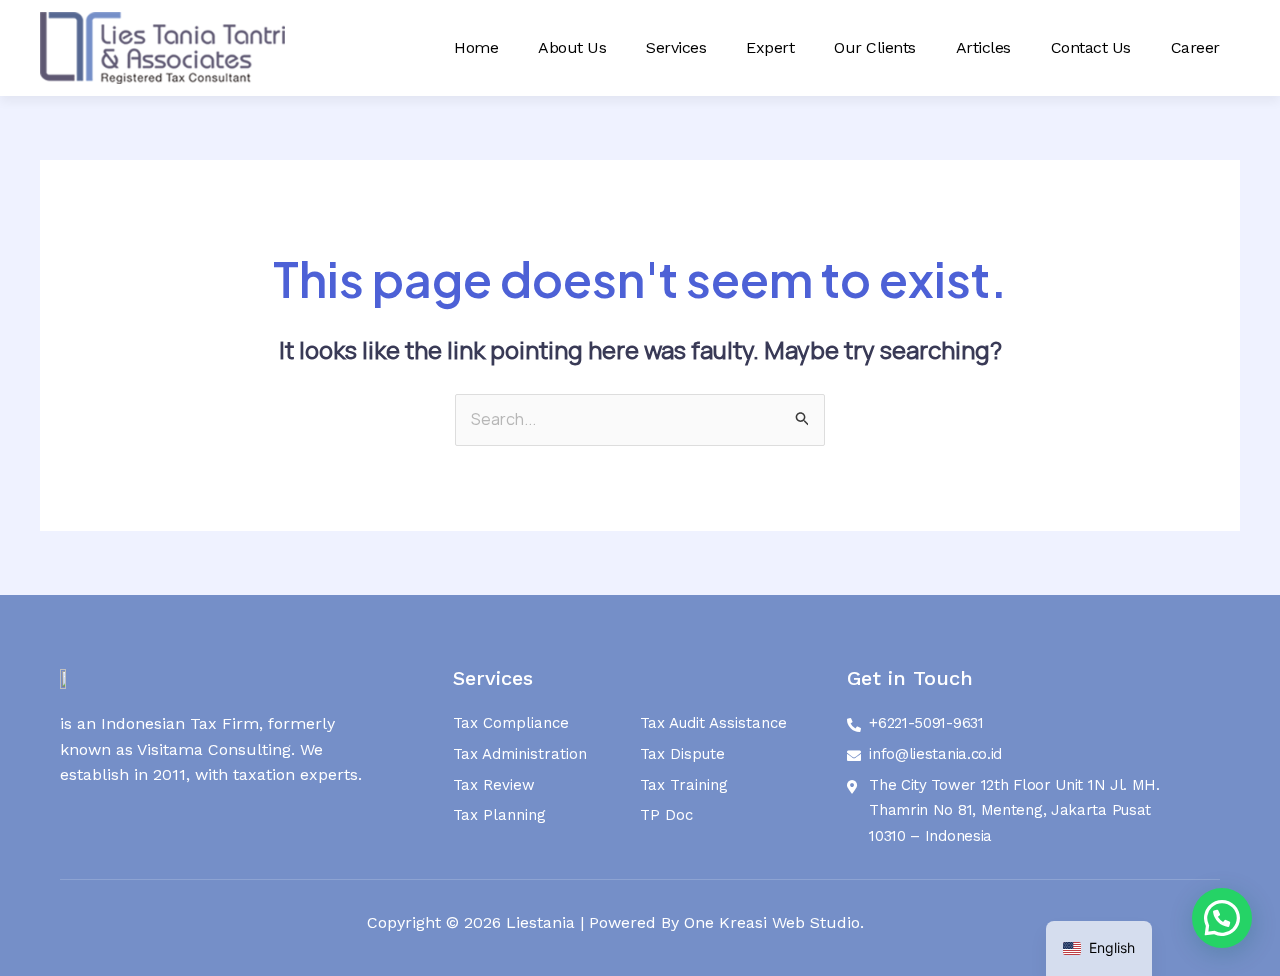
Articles (983, 47)
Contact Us (1091, 47)
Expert (770, 47)
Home (476, 47)
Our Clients (875, 47)
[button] (1222, 918)
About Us (572, 47)
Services (676, 47)
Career (1195, 47)
